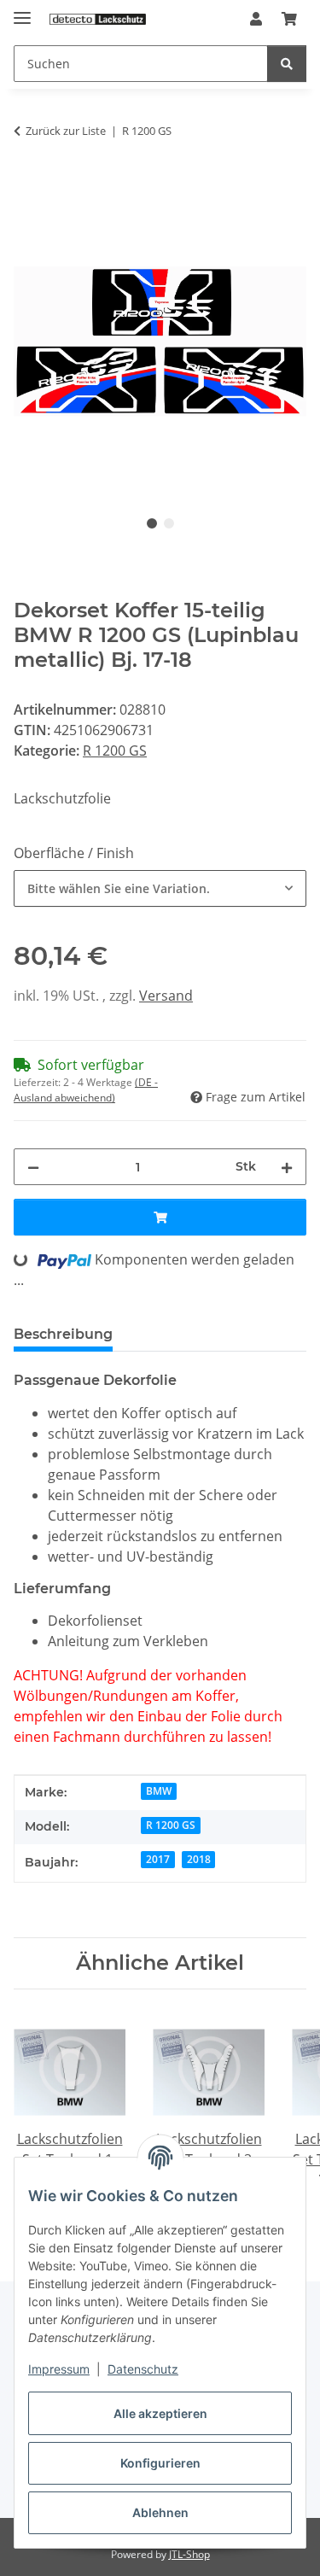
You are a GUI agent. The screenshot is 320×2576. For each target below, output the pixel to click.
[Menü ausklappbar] (22, 11)
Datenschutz (143, 2369)
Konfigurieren (160, 2463)
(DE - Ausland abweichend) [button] (86, 1090)
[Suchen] (287, 64)
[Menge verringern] (33, 1167)
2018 (199, 1859)
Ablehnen (160, 2512)
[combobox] (160, 888)
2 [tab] (169, 523)
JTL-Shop (189, 2554)
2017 (158, 1859)
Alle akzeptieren (160, 2413)
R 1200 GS (115, 751)
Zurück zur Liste (66, 131)
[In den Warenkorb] (27, 185)
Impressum (59, 2369)
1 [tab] (152, 523)
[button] (256, 19)
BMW (159, 1791)
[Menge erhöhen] (287, 1167)
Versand (166, 996)
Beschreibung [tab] (63, 1334)
